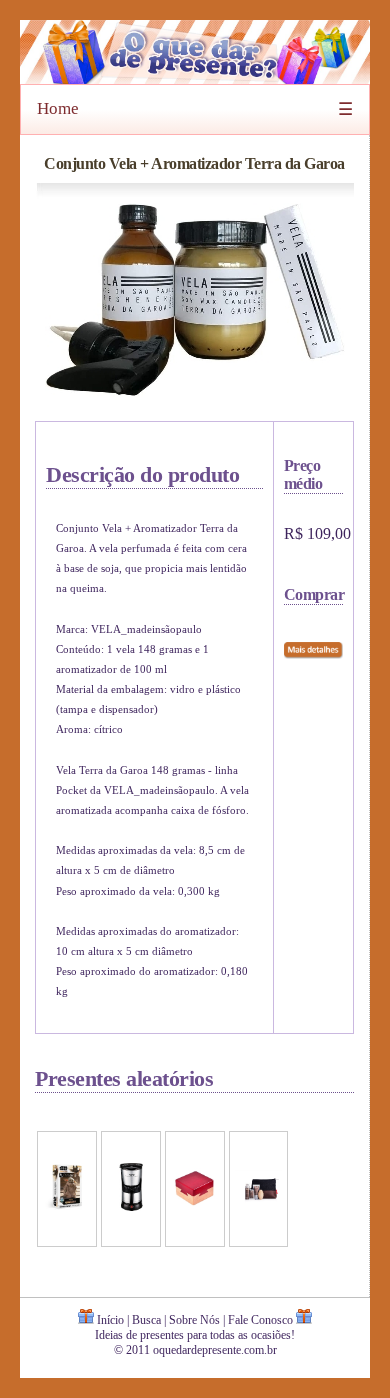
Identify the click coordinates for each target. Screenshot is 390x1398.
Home (58, 108)
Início (110, 1320)
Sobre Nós (194, 1320)
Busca (146, 1320)
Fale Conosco (260, 1320)
